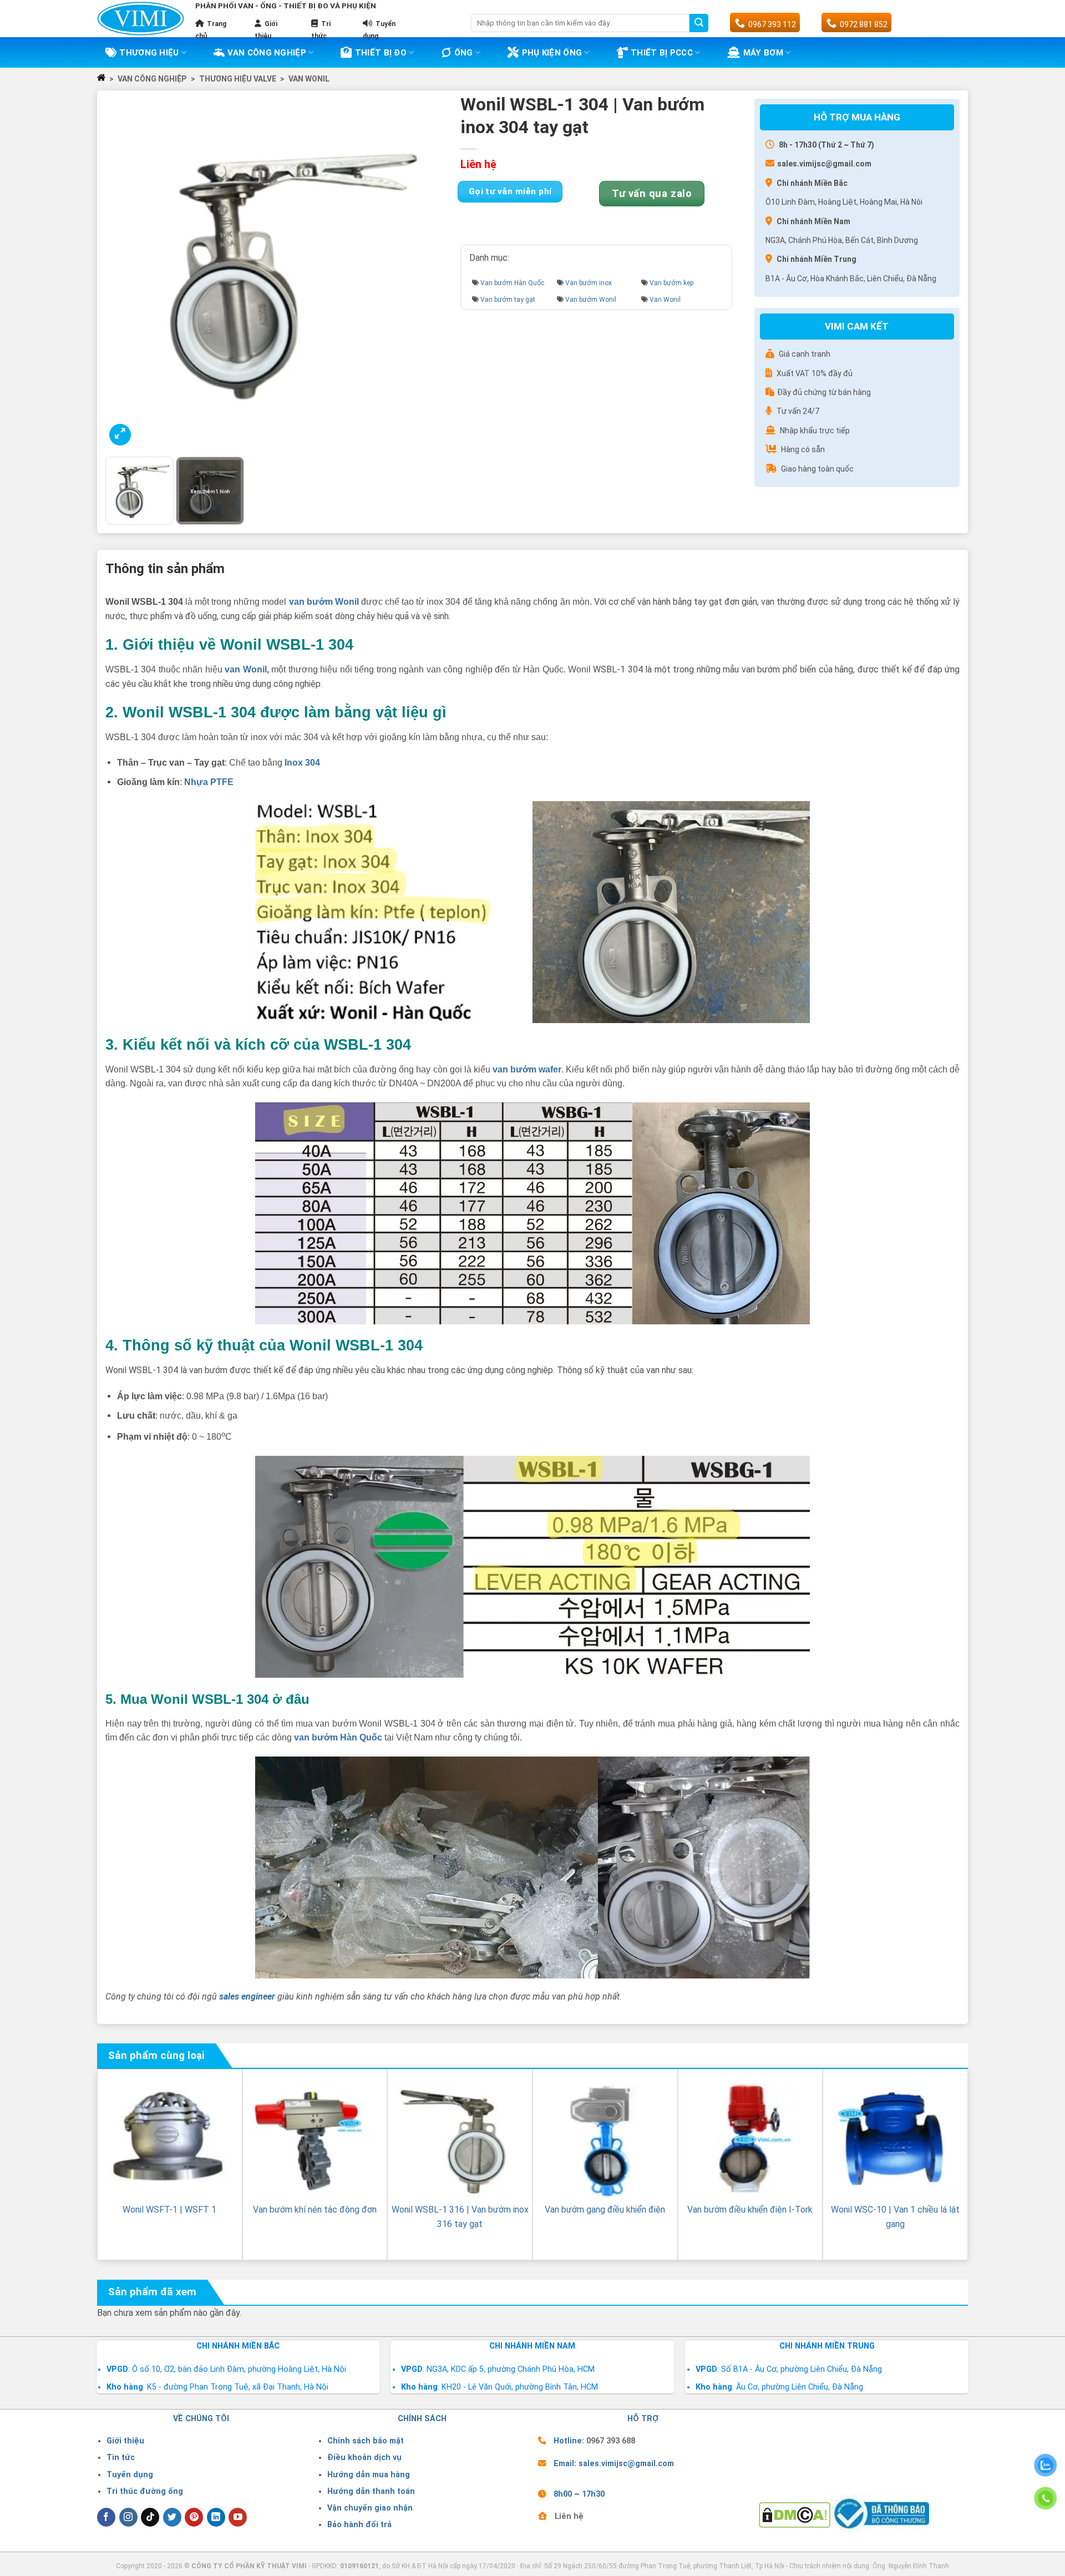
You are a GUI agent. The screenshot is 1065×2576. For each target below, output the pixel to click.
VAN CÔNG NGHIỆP (267, 53)
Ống (464, 53)
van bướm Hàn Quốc (338, 1737)
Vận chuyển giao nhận (370, 2508)
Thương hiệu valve (238, 79)
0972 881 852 (864, 24)
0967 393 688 (611, 2441)
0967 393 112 (772, 24)
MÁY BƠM (763, 53)
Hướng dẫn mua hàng (369, 2475)
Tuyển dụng (130, 2475)
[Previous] (126, 274)
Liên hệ (569, 2516)
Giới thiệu (125, 2441)
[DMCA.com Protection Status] (795, 2514)
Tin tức (121, 2458)
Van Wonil (309, 79)
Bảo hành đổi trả (359, 2525)
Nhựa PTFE (209, 782)
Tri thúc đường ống (145, 2491)
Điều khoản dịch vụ (364, 2458)
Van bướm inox (589, 283)
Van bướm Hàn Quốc (512, 283)
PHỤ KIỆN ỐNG (552, 53)
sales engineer (247, 1996)
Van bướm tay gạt (508, 300)
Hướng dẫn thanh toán (371, 2491)
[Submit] (699, 23)
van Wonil (245, 669)
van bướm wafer (527, 1069)
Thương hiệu (149, 53)
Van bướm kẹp (671, 283)
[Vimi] (141, 19)
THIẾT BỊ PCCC (662, 53)
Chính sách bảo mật (366, 2441)
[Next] (434, 274)
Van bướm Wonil (591, 300)
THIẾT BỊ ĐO (381, 53)
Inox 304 (302, 763)
